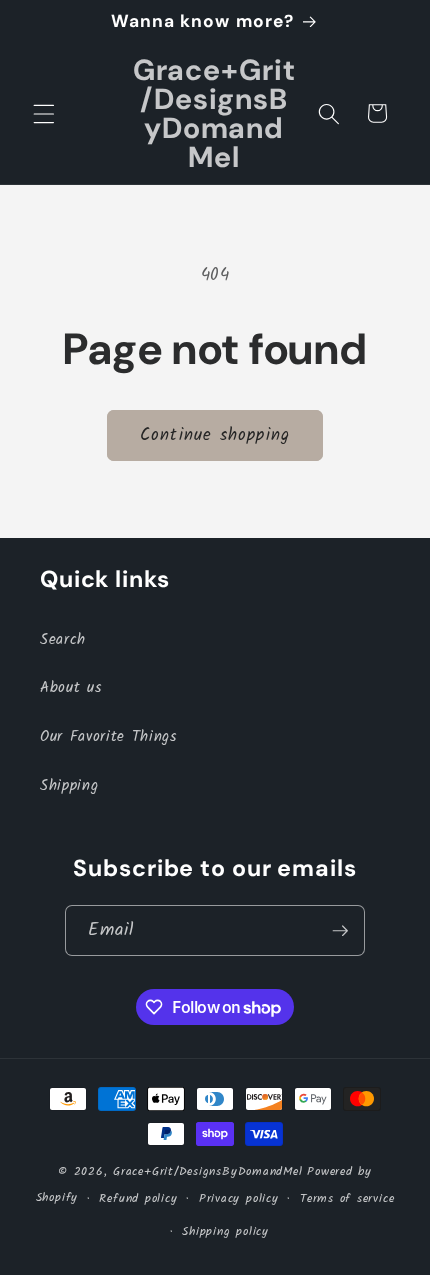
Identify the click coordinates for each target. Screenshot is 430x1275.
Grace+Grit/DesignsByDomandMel (207, 1171)
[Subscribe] (340, 931)
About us (70, 688)
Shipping (69, 786)
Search (63, 640)
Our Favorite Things (108, 737)
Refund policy (138, 1198)
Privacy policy (239, 1198)
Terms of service (347, 1198)
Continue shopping (215, 435)
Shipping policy (225, 1231)
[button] (44, 113)
